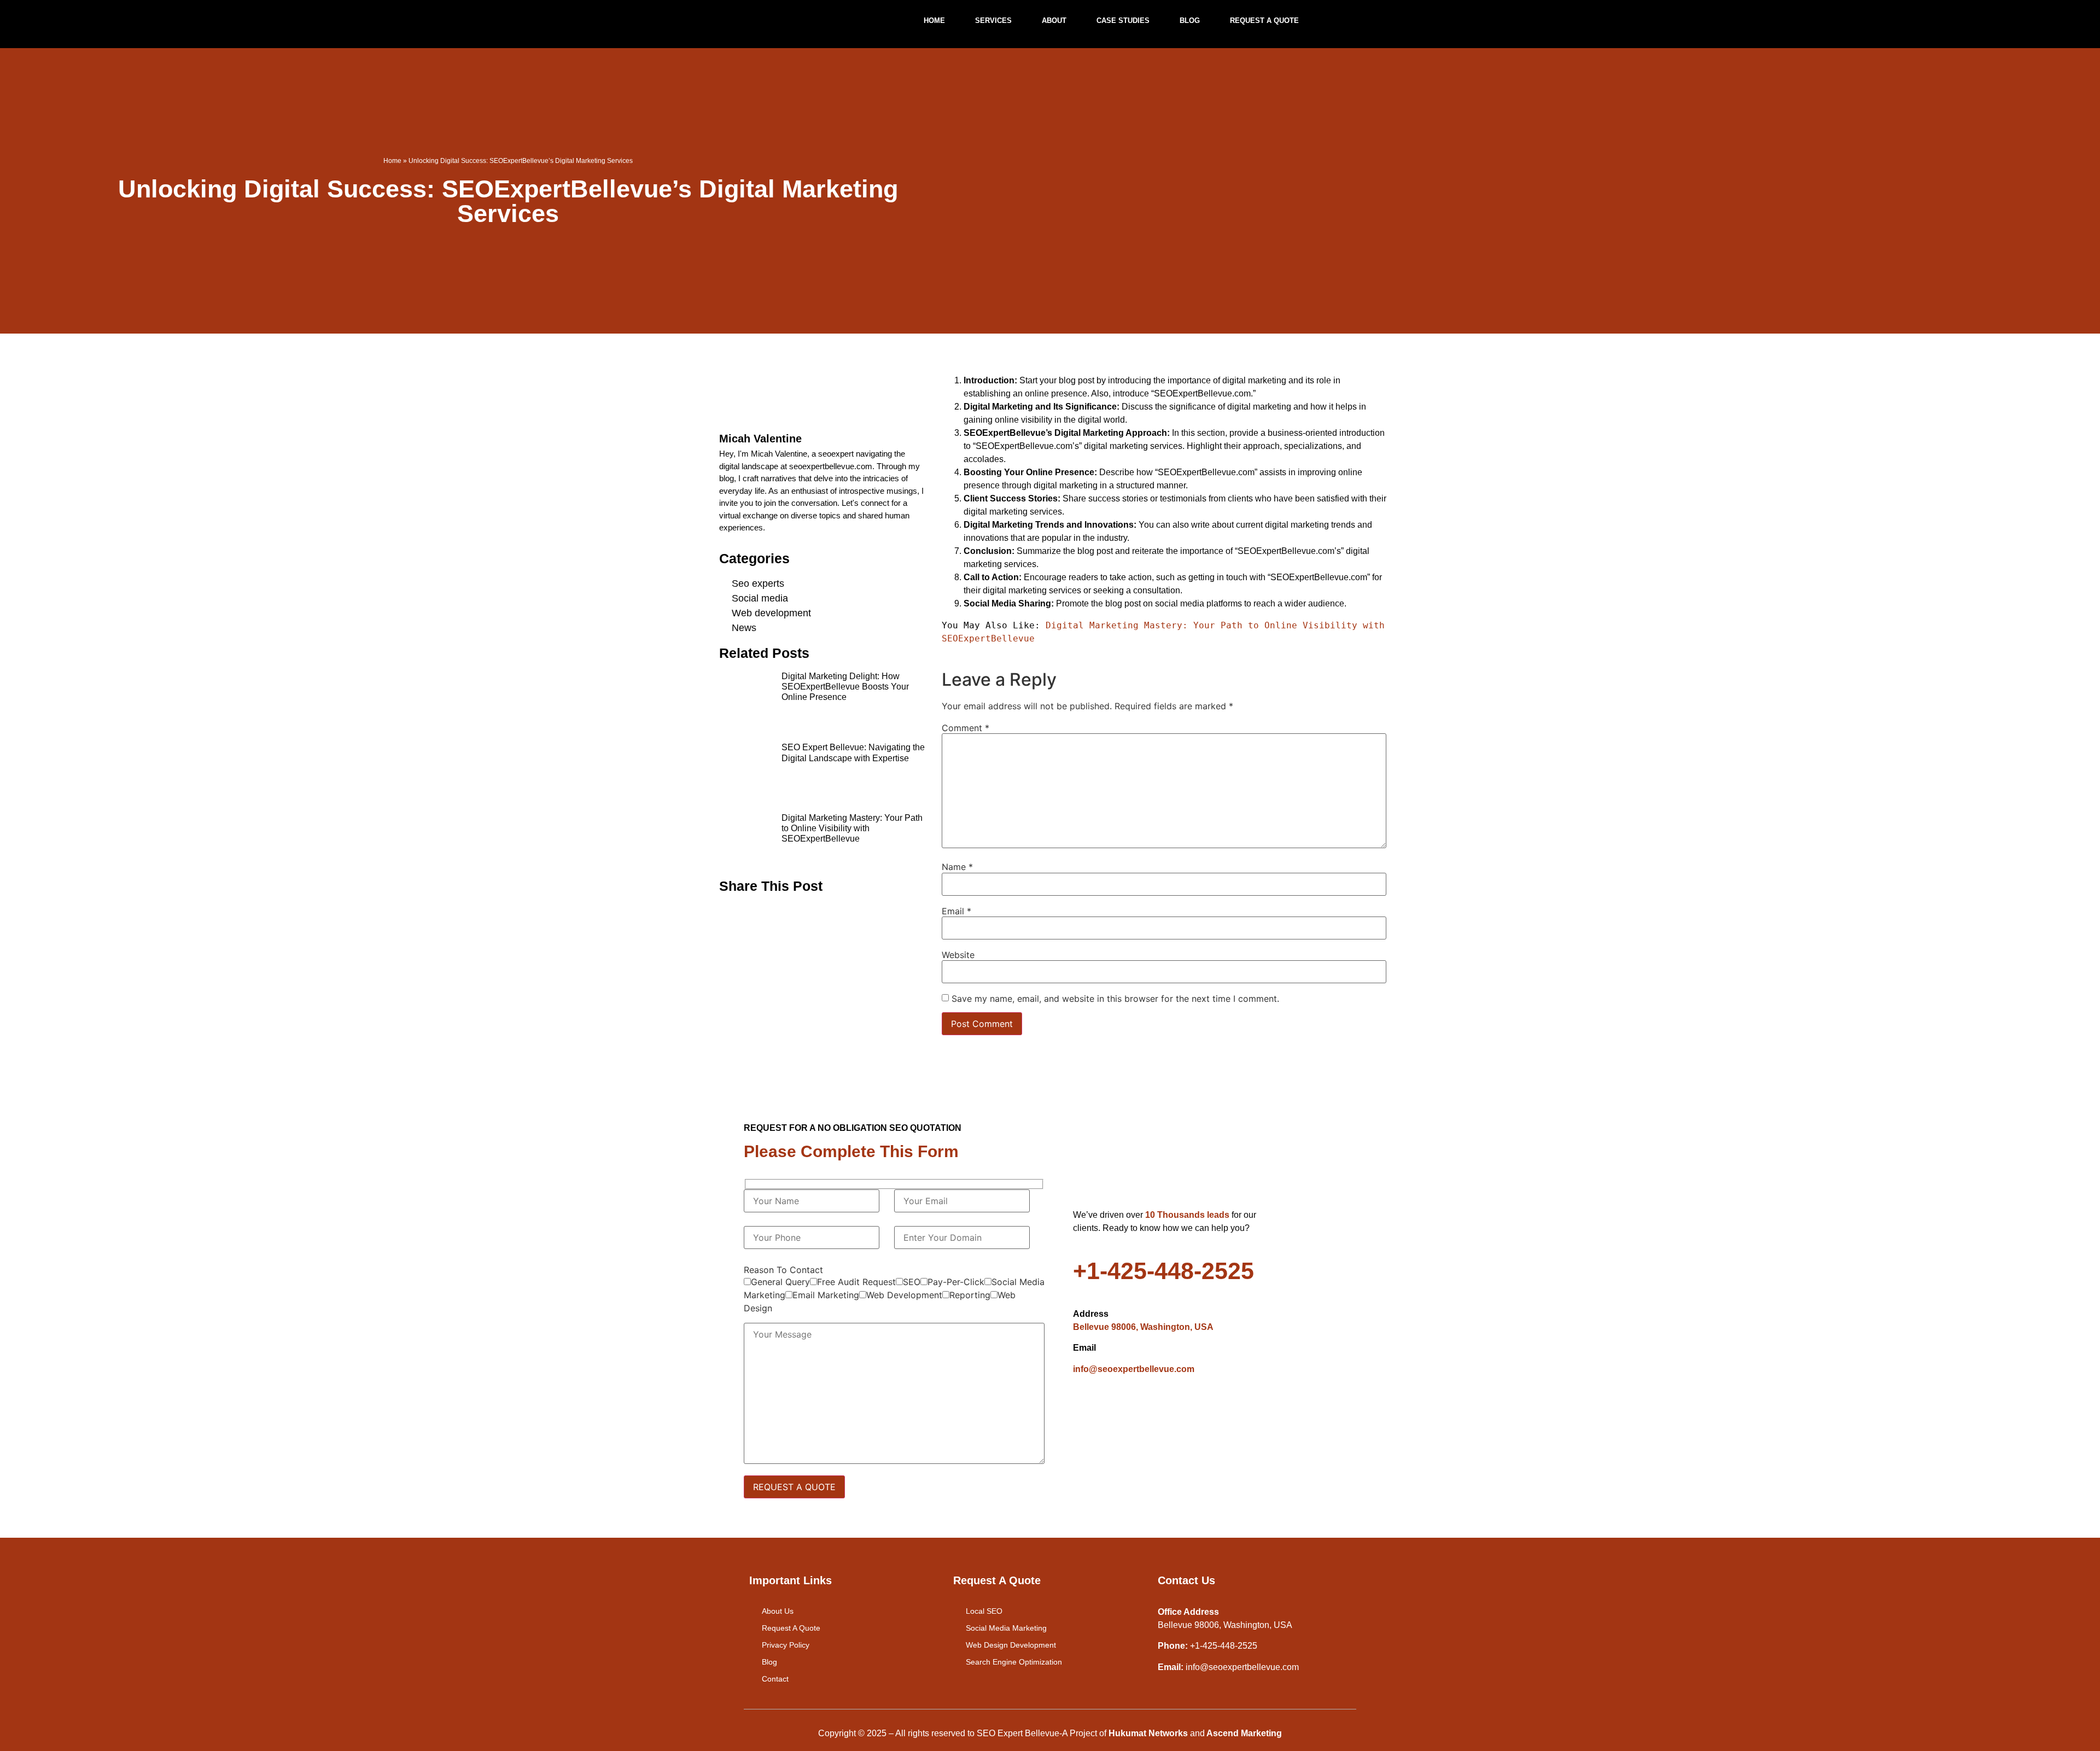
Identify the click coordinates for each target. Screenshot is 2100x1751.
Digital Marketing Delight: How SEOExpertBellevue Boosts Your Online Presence (845, 687)
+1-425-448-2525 (1163, 1271)
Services (993, 21)
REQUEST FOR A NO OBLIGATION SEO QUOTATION (853, 1128)
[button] (731, 912)
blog (1190, 21)
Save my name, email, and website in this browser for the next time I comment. (1115, 999)
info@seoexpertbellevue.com (1134, 1369)
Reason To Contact (783, 1270)
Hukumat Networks (1148, 1733)
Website (958, 955)
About (1054, 21)
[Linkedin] (1147, 1408)
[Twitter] (1117, 1408)
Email (956, 911)
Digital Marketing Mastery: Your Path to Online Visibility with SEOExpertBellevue (852, 828)
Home (934, 21)
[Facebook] (1087, 1408)
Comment (966, 728)
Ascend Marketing (1243, 1733)
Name (957, 867)
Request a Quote (1264, 21)
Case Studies (1123, 21)
